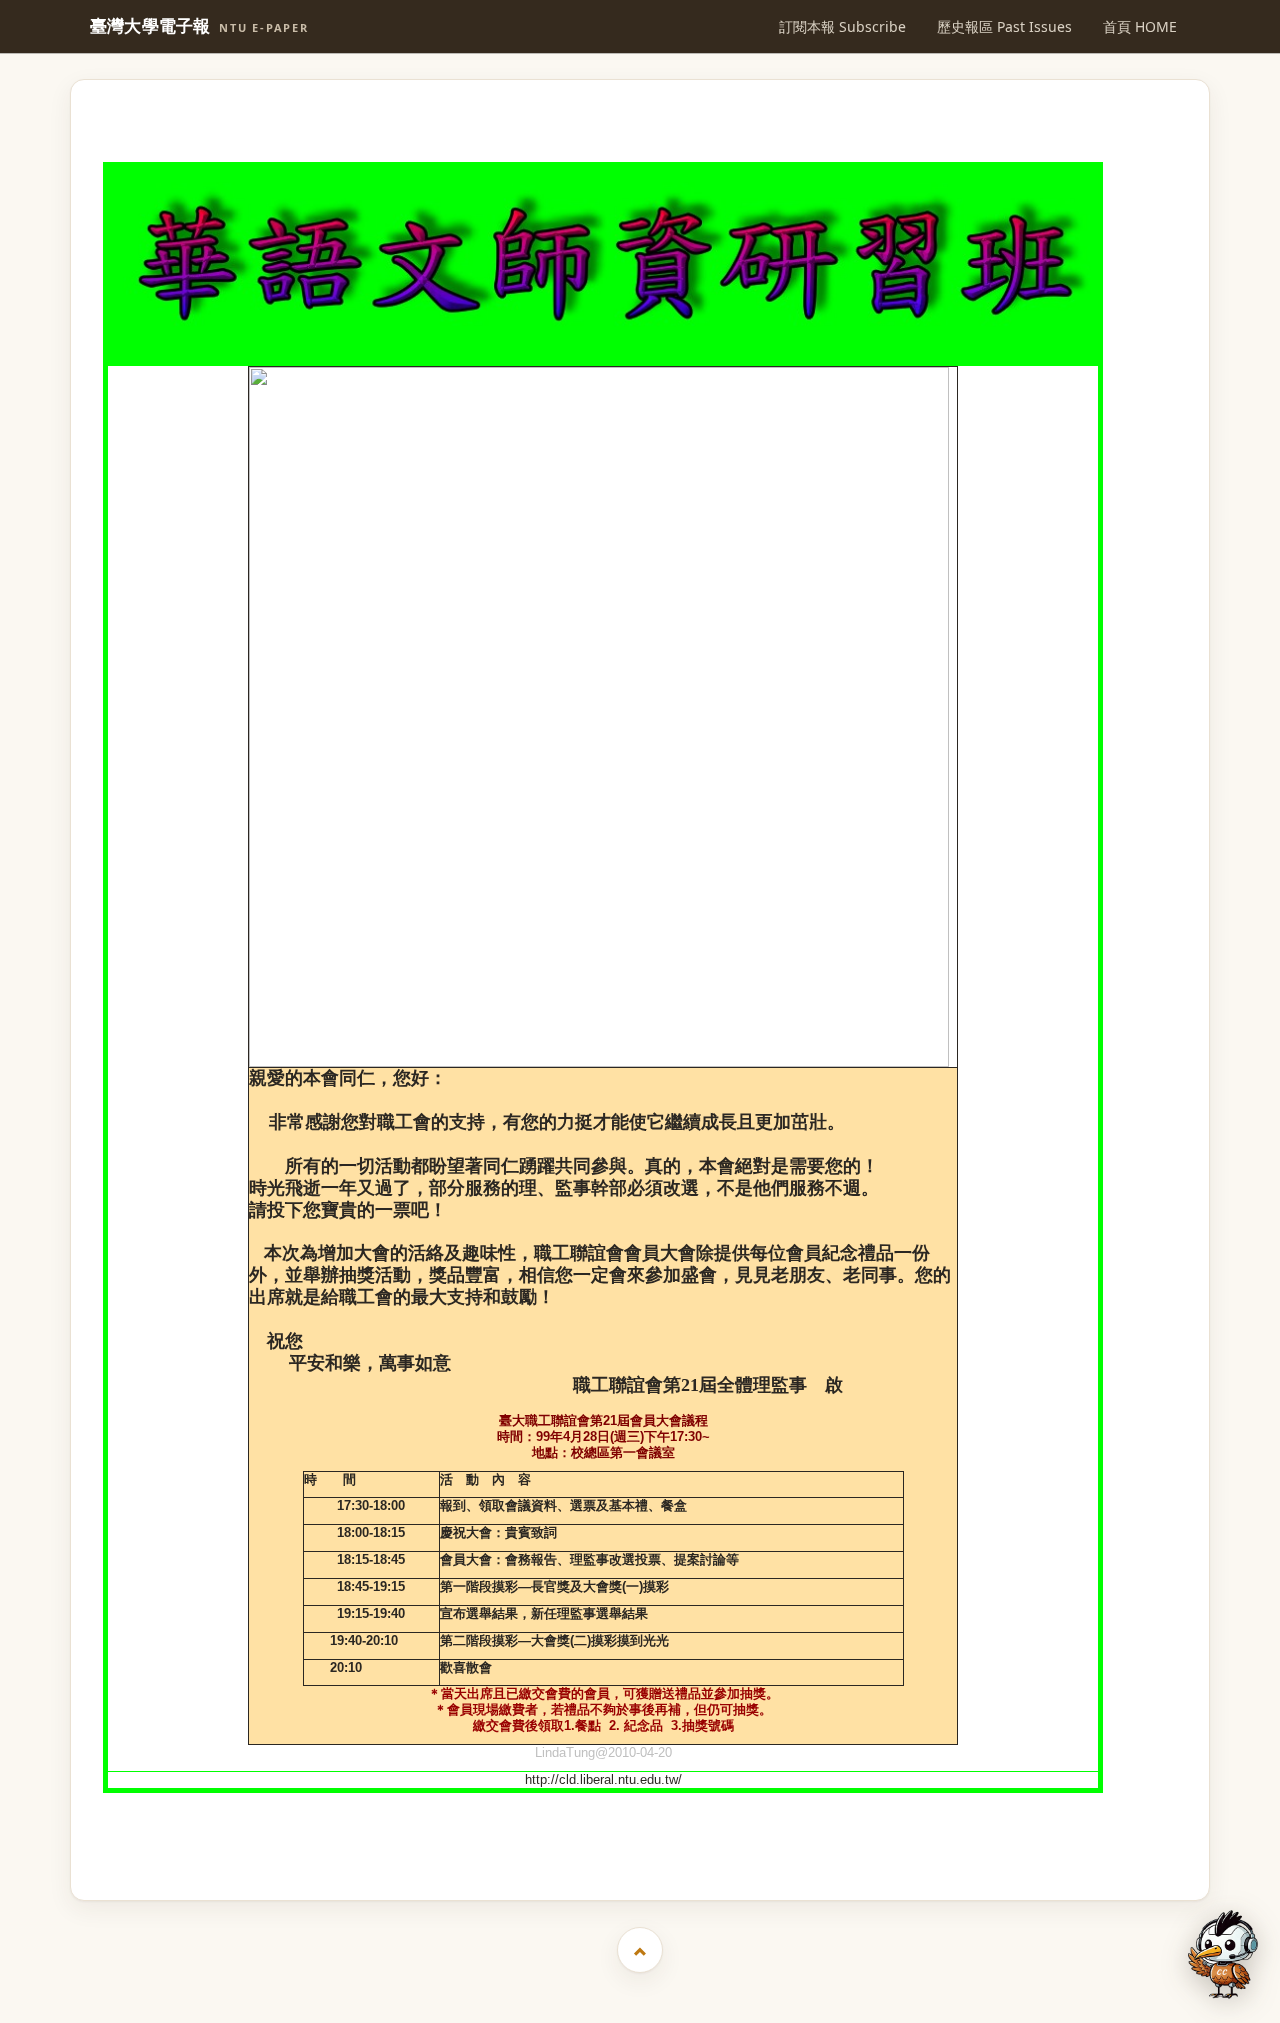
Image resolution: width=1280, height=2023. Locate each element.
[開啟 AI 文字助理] (1223, 1954)
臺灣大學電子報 (199, 26)
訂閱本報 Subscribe (842, 26)
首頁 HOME (1140, 26)
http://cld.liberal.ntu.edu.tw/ (603, 1779)
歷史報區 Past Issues (1004, 26)
